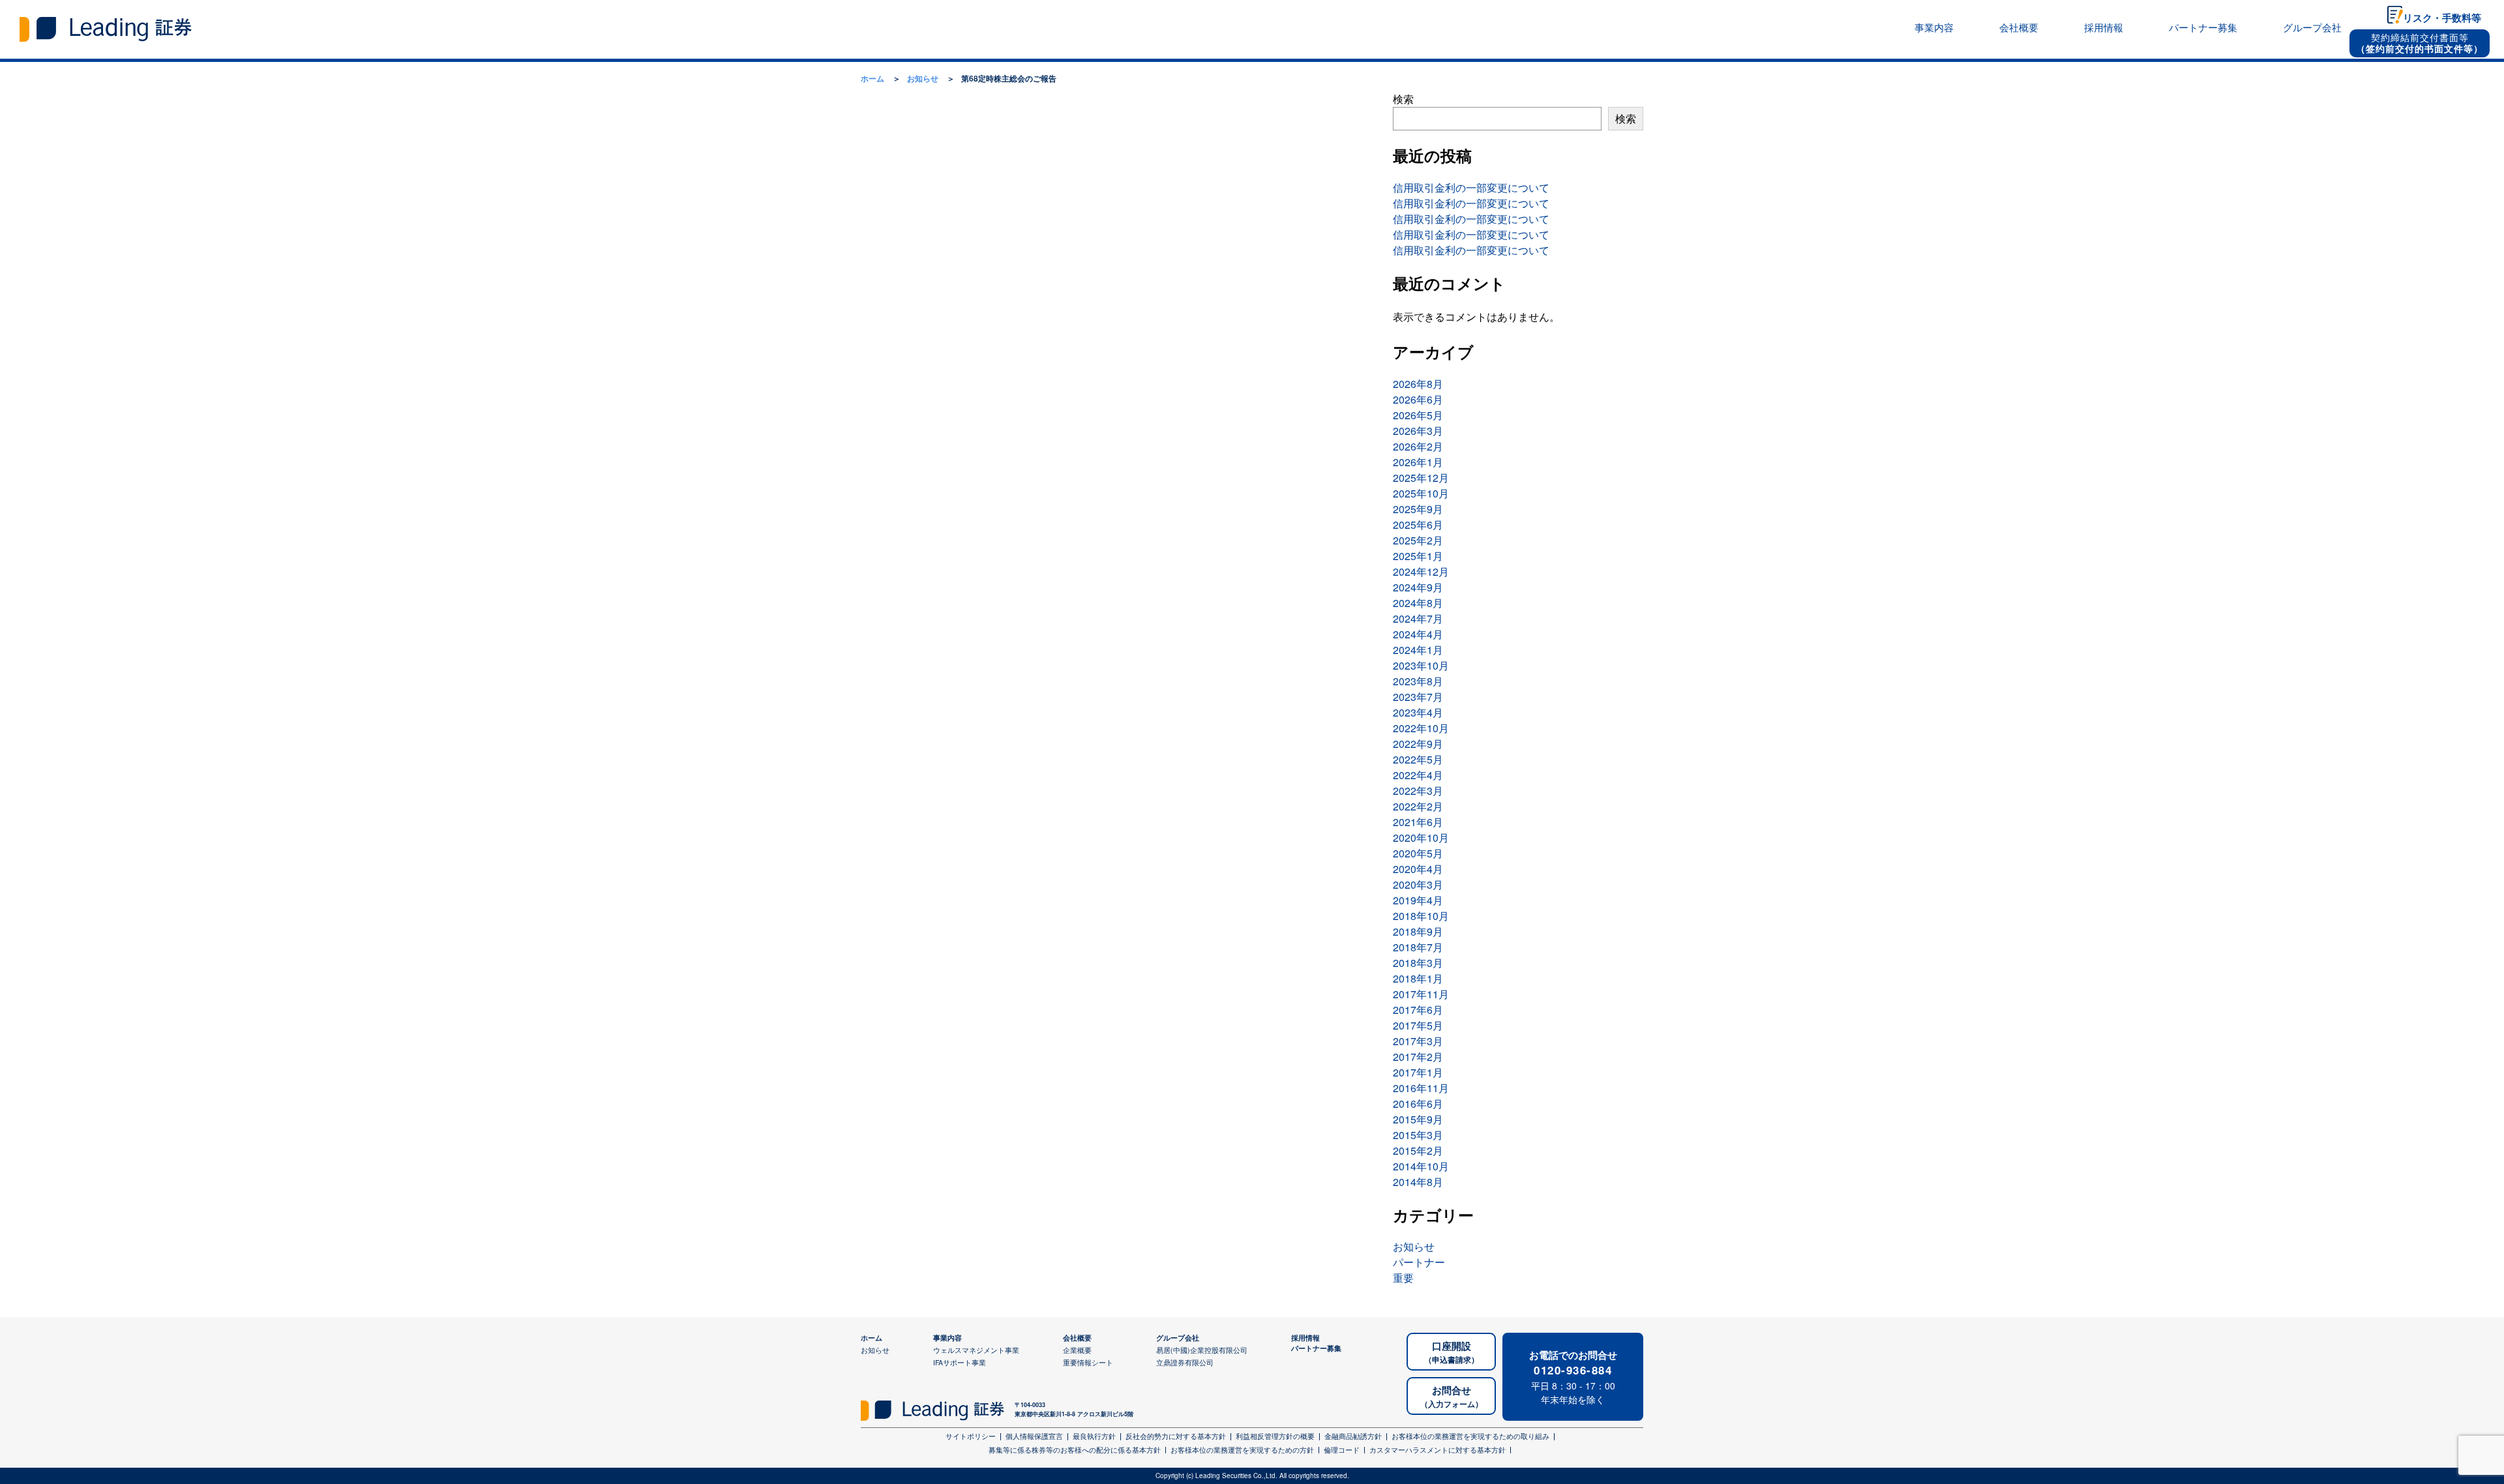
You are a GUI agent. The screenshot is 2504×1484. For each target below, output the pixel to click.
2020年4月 (1418, 869)
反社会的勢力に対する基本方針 (1176, 1436)
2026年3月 (1418, 431)
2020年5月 (1418, 853)
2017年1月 (1418, 1072)
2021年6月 (1418, 822)
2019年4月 (1418, 900)
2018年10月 (1421, 916)
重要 (1403, 1278)
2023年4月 (1418, 712)
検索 (1403, 99)
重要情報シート (1088, 1362)
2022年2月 (1418, 806)
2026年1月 (1418, 462)
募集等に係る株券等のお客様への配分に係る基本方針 (1075, 1450)
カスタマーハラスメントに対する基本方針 (1438, 1450)
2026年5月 (1418, 415)
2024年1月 (1418, 650)
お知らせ (1414, 1246)
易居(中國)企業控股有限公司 (1202, 1350)
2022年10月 (1421, 728)
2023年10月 (1421, 665)
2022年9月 (1418, 744)
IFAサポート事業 (960, 1362)
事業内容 (1934, 27)
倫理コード (1342, 1450)
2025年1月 (1418, 556)
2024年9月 (1418, 587)
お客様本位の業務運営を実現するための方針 (1242, 1450)
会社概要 (2019, 27)
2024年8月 (1418, 603)
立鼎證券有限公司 (1185, 1362)
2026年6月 (1418, 399)
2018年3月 (1418, 963)
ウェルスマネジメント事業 (976, 1350)
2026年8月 (1418, 384)
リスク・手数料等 (2442, 18)
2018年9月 (1418, 931)
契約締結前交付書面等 (2420, 43)
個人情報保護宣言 (1034, 1436)
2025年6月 (1418, 525)
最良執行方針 (1094, 1436)
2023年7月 (1418, 697)
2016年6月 (1418, 1104)
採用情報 (2104, 27)
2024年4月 (1418, 634)
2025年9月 (1418, 509)
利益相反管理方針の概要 (1275, 1436)
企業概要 (1077, 1350)
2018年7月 (1418, 947)
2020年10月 (1421, 838)
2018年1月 (1418, 978)
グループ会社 (2312, 27)
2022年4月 (1418, 775)
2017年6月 (1418, 1010)
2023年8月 (1418, 681)
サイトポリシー (971, 1436)
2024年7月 (1418, 618)
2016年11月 (1421, 1088)
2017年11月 (1421, 994)
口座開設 (1452, 1352)
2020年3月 (1418, 884)
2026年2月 (1418, 446)
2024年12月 (1421, 571)
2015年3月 (1418, 1135)
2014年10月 (1421, 1166)
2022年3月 (1418, 791)
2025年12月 (1421, 478)
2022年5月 (1418, 759)
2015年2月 (1418, 1150)
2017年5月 (1418, 1025)
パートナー (1419, 1262)
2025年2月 (1418, 540)
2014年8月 (1418, 1182)
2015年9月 (1418, 1119)
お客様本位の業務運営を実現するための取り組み (1470, 1436)
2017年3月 (1418, 1041)
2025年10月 (1421, 493)
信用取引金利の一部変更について (1471, 187)
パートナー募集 (2203, 27)
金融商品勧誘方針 (1353, 1436)
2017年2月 (1418, 1057)
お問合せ (1452, 1396)
